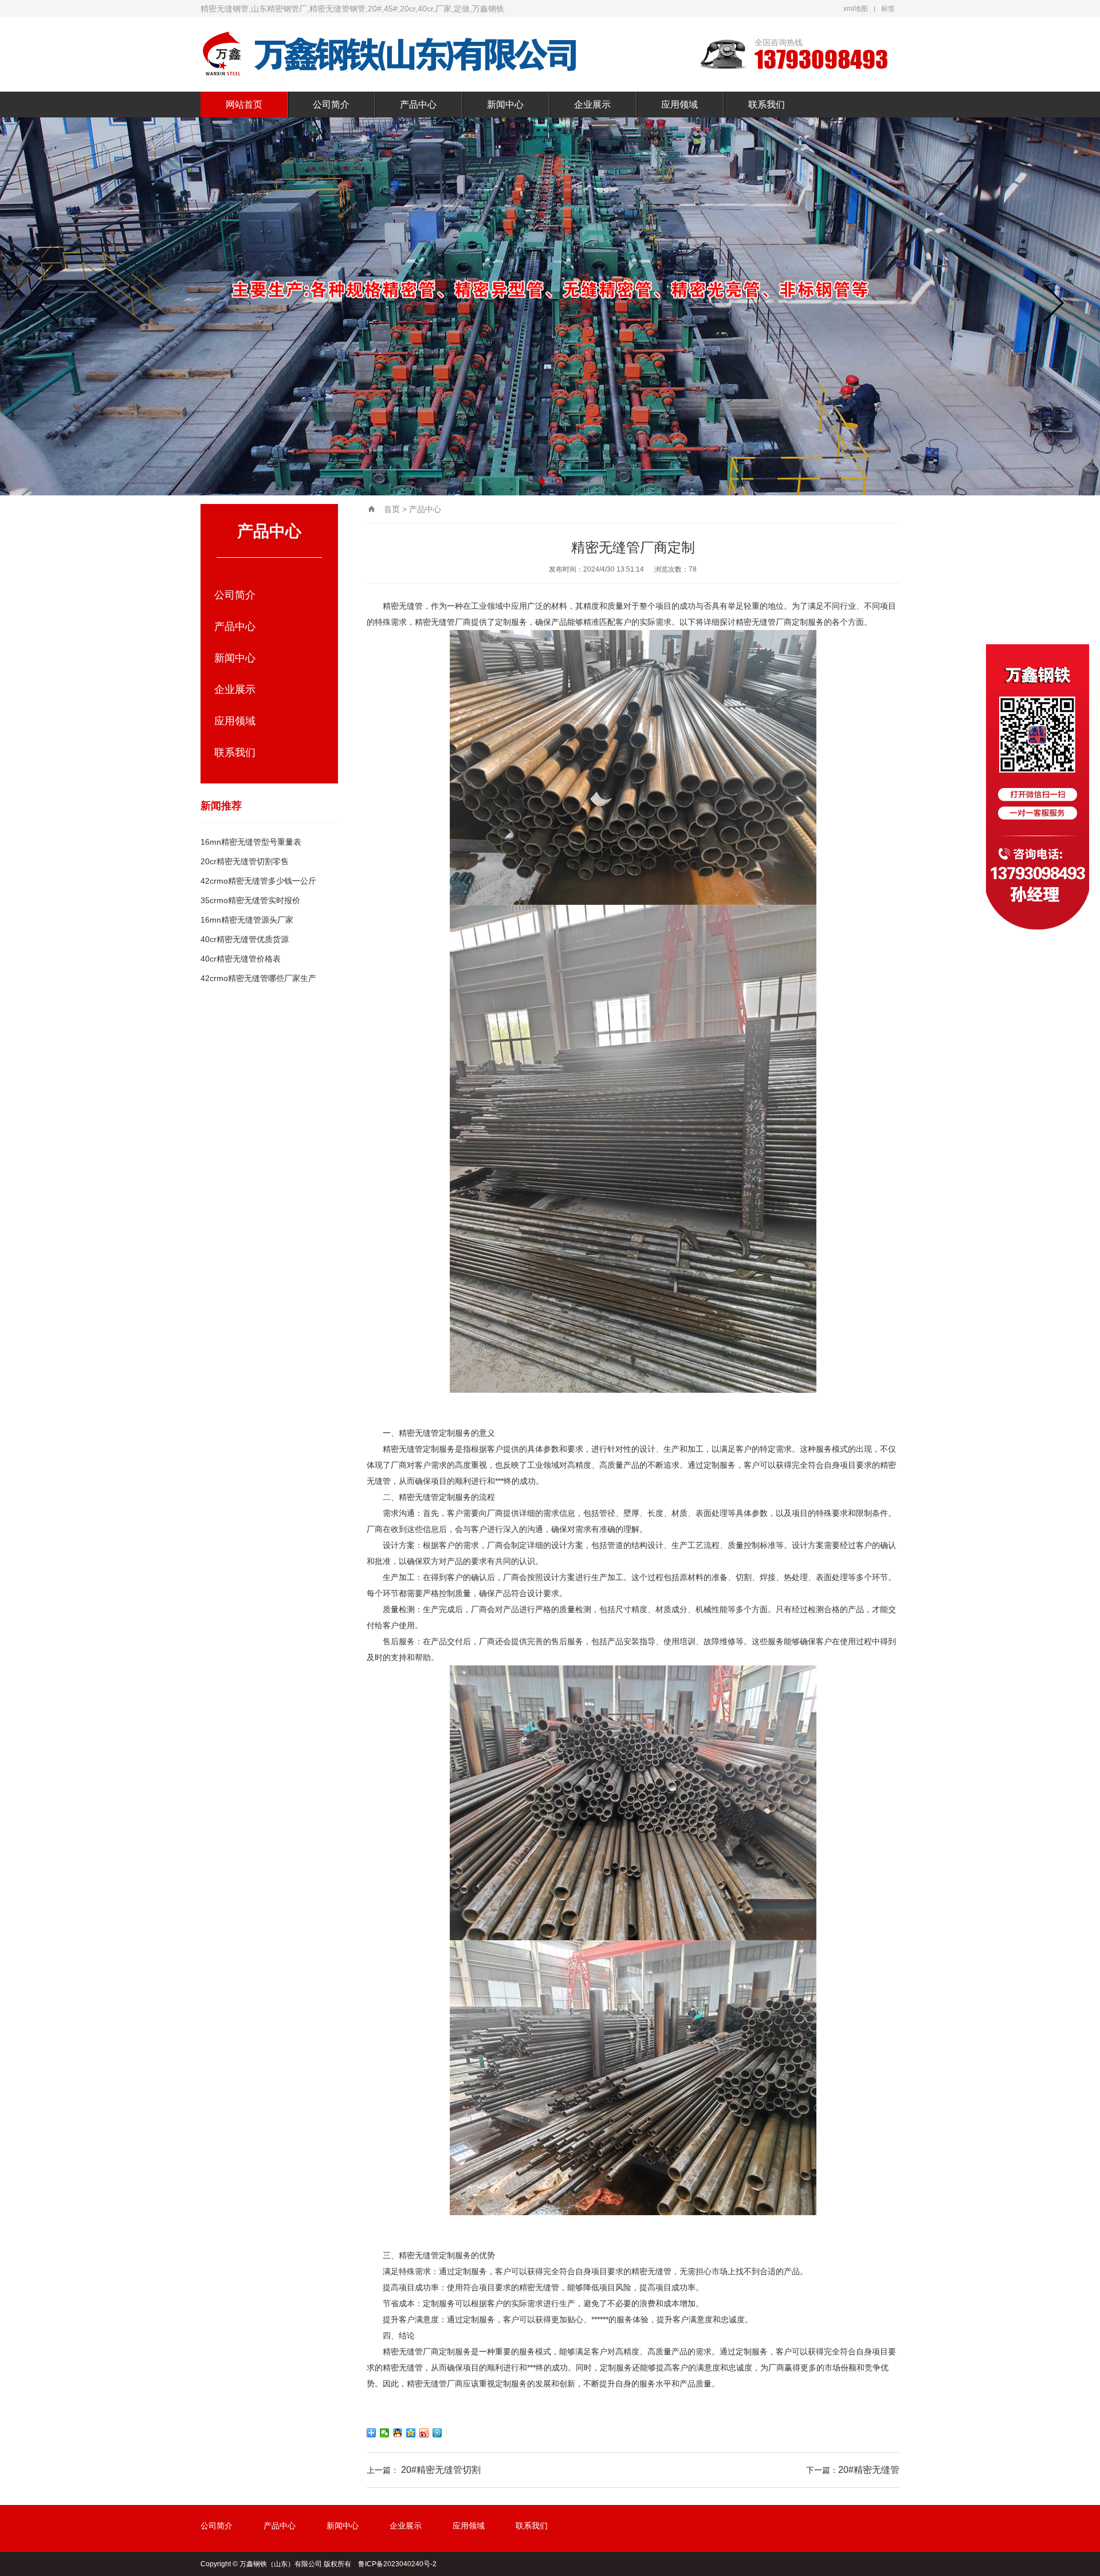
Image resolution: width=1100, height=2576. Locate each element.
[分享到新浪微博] (424, 2433)
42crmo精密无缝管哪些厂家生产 (258, 978)
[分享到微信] (385, 2433)
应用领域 (679, 105)
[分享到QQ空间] (411, 2433)
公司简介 (331, 105)
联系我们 (767, 105)
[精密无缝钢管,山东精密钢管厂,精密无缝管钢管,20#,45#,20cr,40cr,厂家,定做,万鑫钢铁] (390, 54)
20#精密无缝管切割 (441, 2470)
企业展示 (592, 105)
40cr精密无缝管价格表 (241, 959)
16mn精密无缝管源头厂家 (247, 920)
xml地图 (856, 9)
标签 (888, 9)
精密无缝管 (403, 606)
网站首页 (244, 105)
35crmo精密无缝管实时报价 (250, 900)
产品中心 (418, 105)
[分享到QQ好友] (398, 2433)
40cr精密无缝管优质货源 (245, 939)
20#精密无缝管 (869, 2470)
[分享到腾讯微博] (437, 2433)
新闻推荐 (221, 806)
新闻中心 (505, 105)
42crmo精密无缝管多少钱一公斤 (258, 881)
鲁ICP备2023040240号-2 (397, 2564)
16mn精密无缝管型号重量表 (251, 842)
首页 (392, 509)
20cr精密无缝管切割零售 (245, 861)
